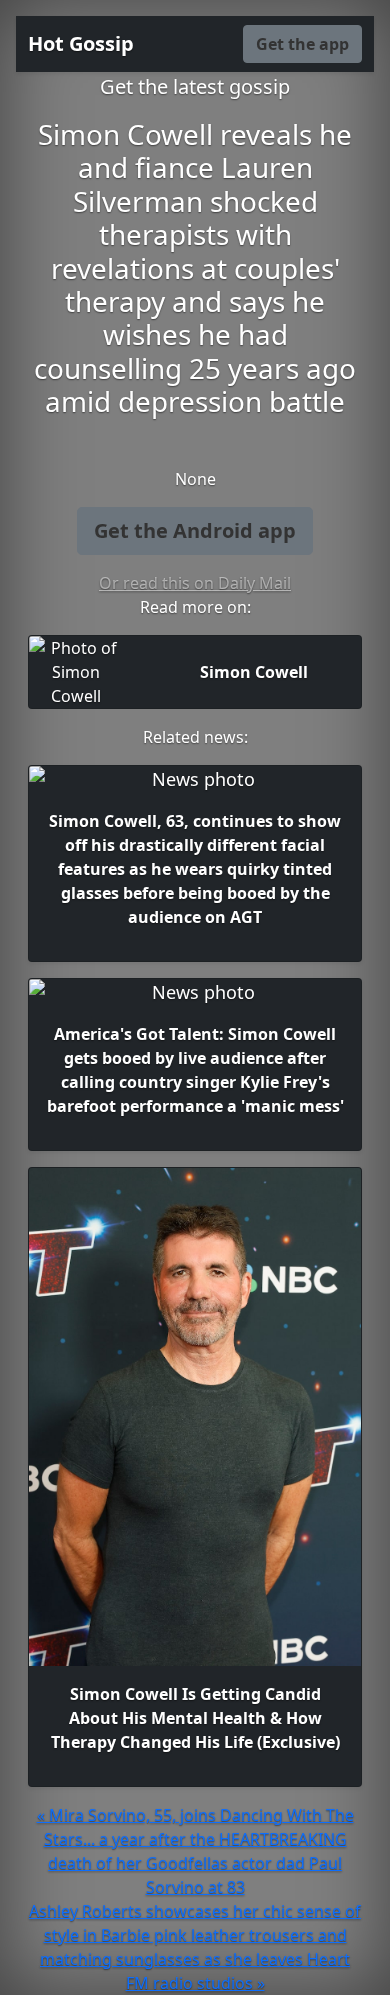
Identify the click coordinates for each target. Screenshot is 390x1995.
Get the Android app (195, 530)
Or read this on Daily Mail (195, 583)
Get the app (302, 44)
